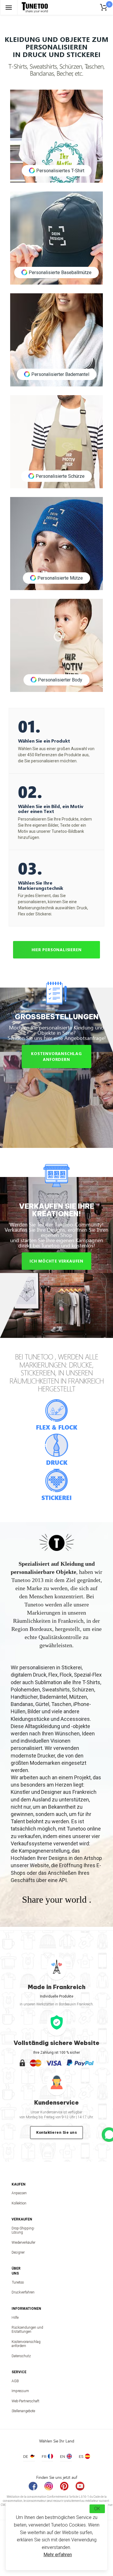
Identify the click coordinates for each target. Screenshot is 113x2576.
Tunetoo (18, 2282)
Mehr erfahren (58, 2555)
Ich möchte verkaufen (57, 1261)
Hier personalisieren (57, 950)
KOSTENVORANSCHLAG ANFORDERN (57, 1056)
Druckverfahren (18, 2292)
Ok (97, 2509)
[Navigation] (9, 7)
